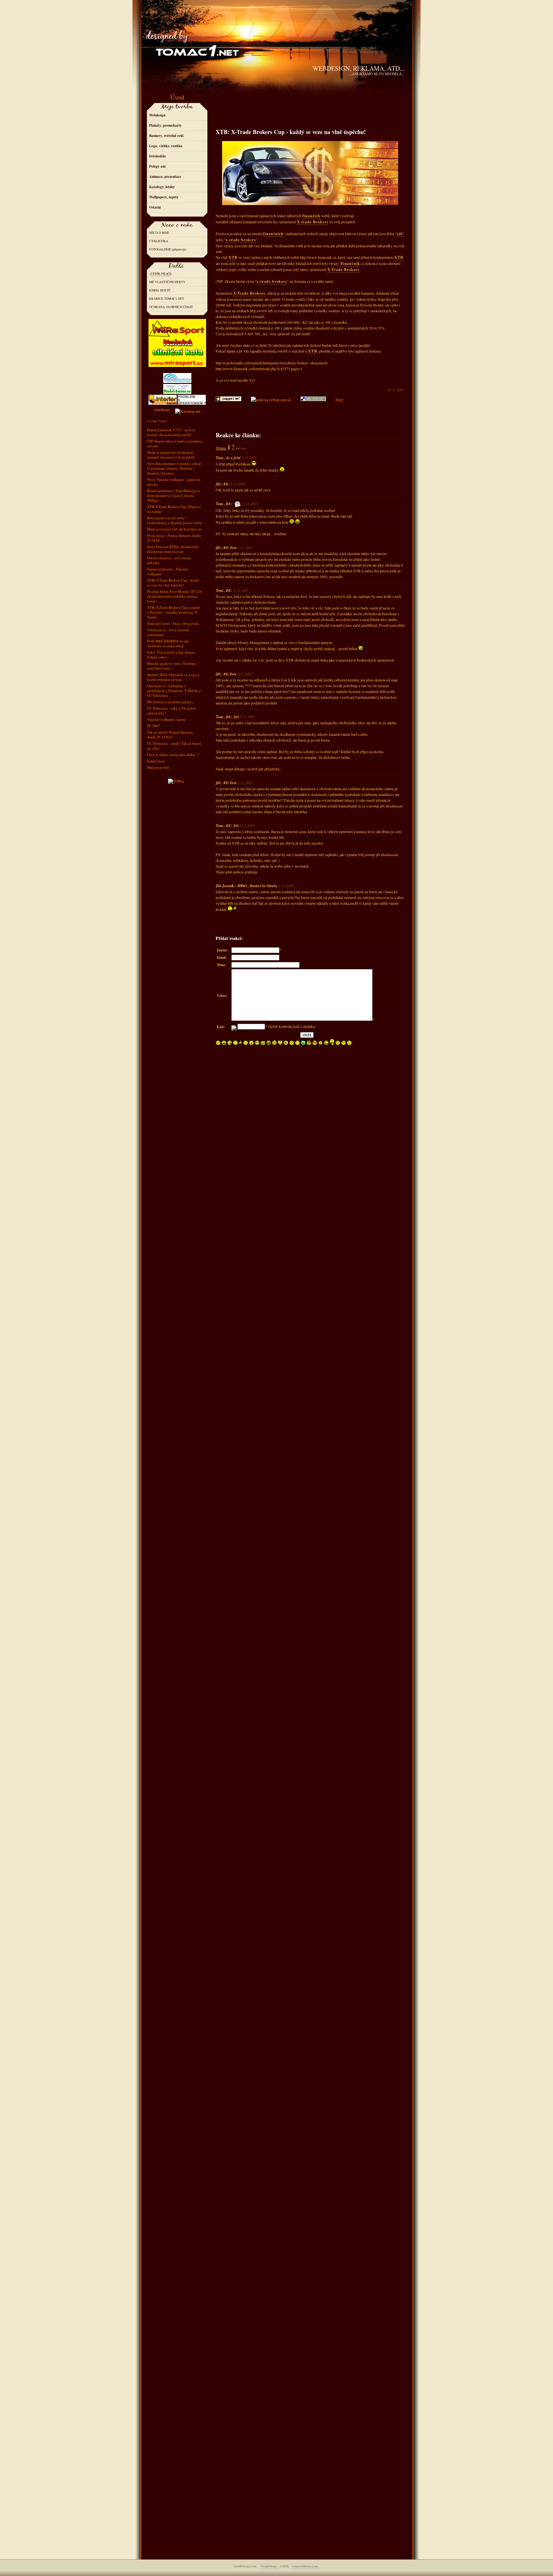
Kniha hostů (160, 290)
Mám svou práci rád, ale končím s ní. (175, 529)
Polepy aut (157, 166)
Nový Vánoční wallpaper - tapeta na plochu (174, 482)
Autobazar (162, 409)
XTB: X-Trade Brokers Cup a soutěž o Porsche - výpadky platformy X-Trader (174, 612)
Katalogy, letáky (162, 187)
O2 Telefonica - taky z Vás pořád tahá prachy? (172, 711)
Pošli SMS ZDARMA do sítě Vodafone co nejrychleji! (168, 643)
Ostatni (155, 207)
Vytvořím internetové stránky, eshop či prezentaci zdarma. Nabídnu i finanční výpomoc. (174, 468)
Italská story (156, 761)
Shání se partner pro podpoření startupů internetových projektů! (171, 455)
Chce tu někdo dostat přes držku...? (173, 755)
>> (243, 448)
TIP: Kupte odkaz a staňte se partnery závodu (175, 443)
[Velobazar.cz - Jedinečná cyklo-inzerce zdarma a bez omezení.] (177, 381)
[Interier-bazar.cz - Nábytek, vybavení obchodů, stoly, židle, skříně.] (163, 398)
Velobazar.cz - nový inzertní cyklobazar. (168, 632)
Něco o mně (159, 233)
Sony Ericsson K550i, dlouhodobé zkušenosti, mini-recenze (173, 549)
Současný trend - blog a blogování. (173, 623)
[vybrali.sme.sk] (271, 400)
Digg (340, 400)
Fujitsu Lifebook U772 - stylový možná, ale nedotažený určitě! (171, 432)
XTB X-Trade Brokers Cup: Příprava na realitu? (174, 509)
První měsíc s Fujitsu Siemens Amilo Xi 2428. (174, 538)
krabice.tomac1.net (167, 298)
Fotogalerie (160, 249)
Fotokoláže (158, 156)
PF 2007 (153, 726)
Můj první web (158, 767)
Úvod (177, 97)
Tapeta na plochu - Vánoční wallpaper (168, 571)
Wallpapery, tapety (164, 197)
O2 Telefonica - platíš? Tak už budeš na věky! (174, 746)
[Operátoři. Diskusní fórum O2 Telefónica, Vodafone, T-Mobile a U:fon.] (192, 398)
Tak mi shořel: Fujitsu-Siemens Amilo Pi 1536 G (170, 735)
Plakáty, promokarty (165, 125)
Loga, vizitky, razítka (166, 146)
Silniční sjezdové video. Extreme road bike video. (172, 666)
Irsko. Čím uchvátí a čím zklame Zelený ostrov (171, 655)
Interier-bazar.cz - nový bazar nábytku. (169, 560)
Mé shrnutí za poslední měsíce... (171, 702)
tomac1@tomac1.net (305, 2566)
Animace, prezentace (165, 177)
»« (161, 274)
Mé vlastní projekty (167, 282)
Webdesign (157, 115)
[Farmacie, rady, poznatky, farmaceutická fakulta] (188, 409)
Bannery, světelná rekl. (167, 136)
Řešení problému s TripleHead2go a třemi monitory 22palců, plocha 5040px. (174, 495)
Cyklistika (159, 241)
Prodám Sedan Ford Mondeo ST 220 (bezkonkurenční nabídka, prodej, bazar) (175, 596)
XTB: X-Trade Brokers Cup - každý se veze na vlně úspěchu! (173, 583)
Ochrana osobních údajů (171, 307)
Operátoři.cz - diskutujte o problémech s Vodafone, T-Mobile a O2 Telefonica (174, 691)
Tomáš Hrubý (268, 2566)
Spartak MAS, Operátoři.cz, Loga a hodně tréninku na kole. (173, 677)
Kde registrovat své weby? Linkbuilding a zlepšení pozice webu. (175, 520)
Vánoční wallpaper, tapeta (166, 719)
